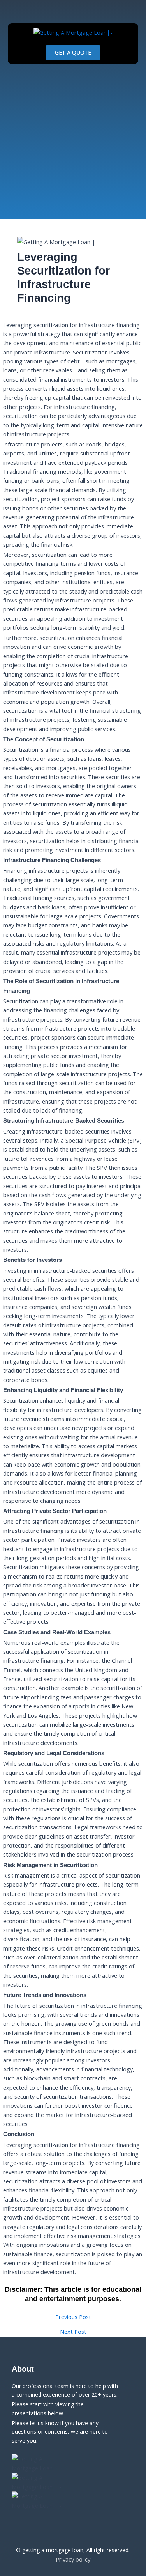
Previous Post (73, 2317)
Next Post (73, 2332)
